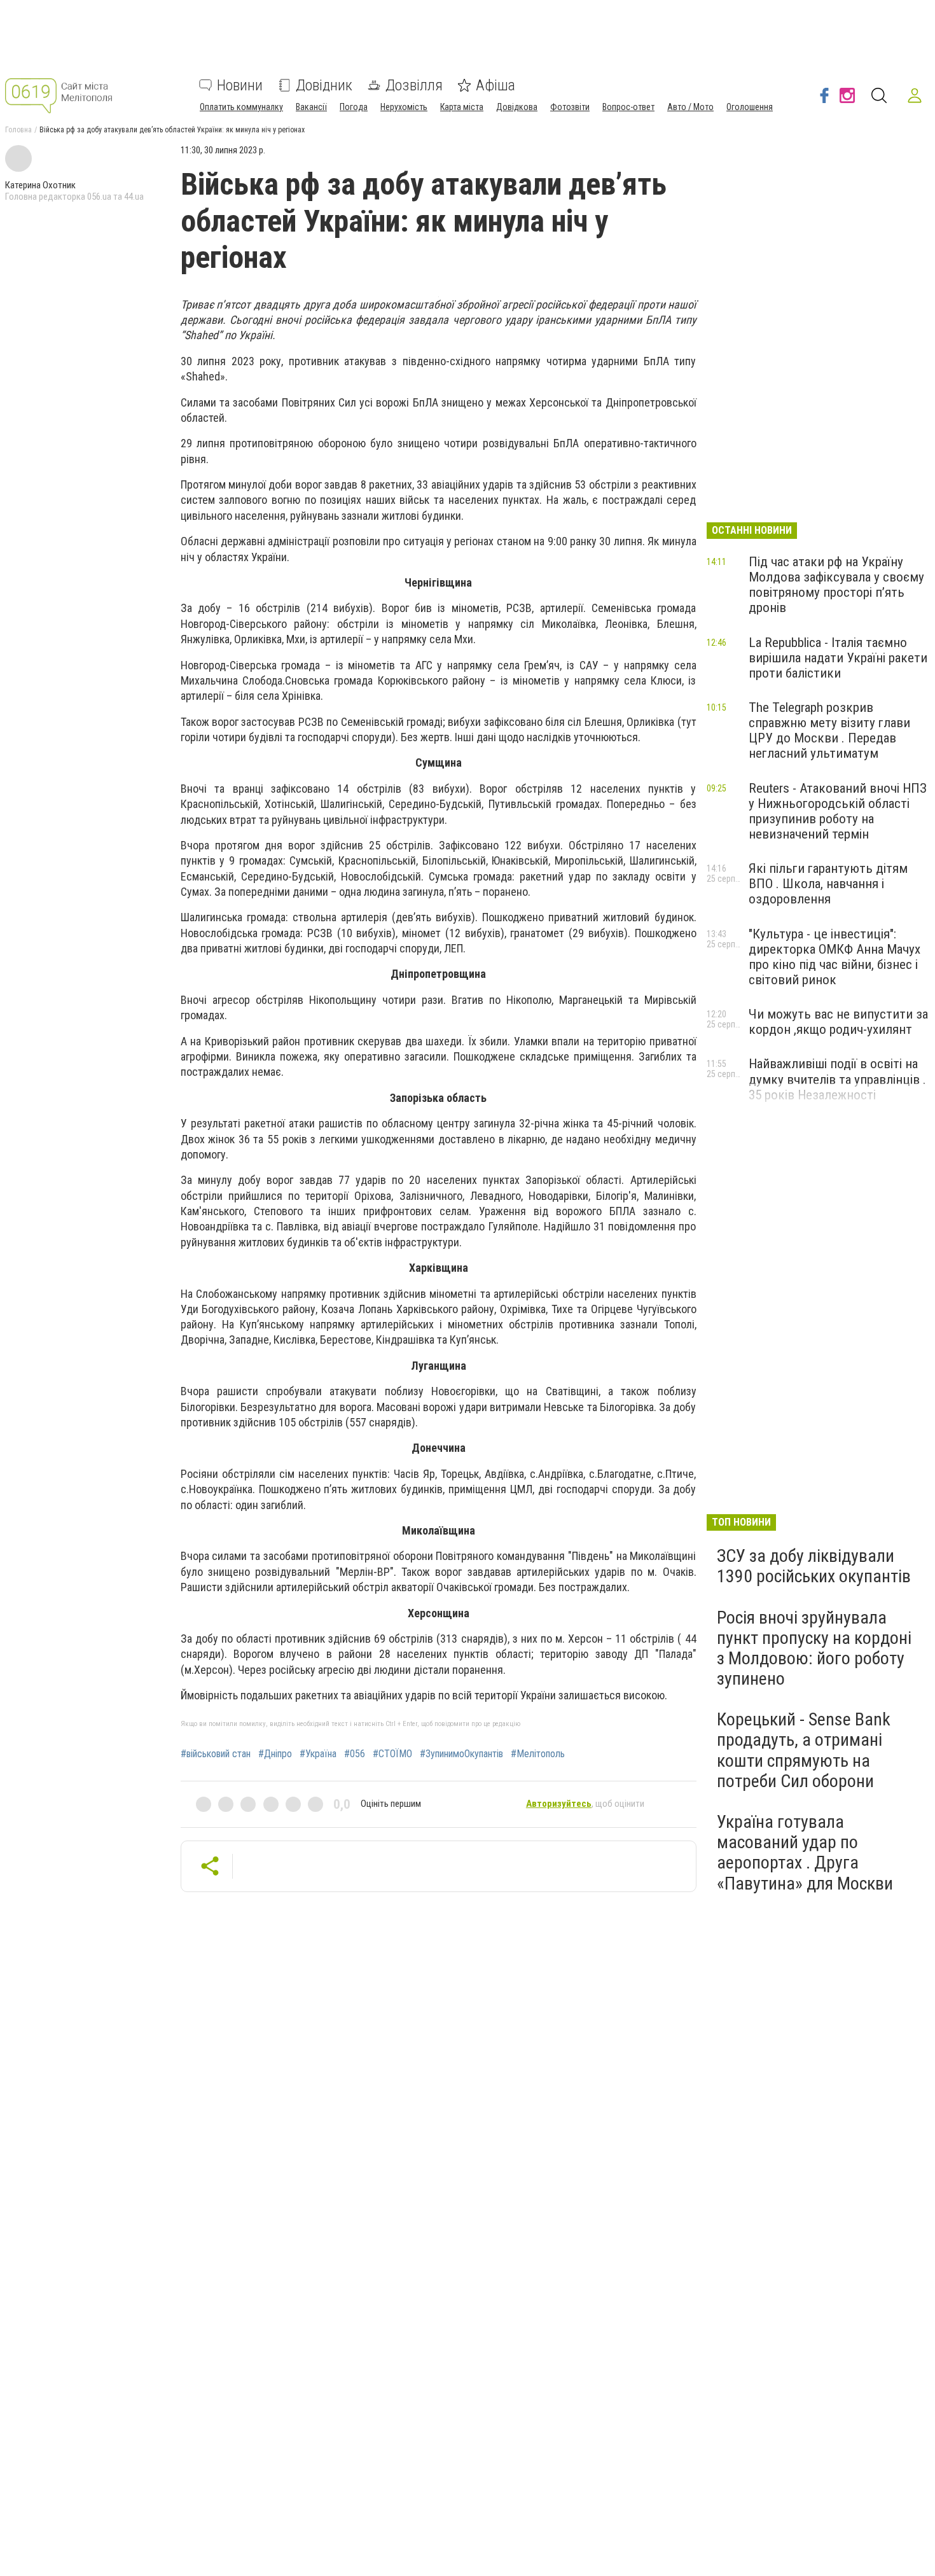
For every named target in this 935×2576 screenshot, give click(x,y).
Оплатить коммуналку (241, 107)
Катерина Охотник (40, 185)
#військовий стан (216, 1754)
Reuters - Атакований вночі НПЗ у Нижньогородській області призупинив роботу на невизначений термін (838, 811)
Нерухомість (404, 107)
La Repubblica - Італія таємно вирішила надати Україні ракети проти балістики (838, 658)
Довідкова (517, 107)
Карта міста (462, 107)
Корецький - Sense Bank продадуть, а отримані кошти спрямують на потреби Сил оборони (804, 1750)
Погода (354, 107)
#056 (355, 1754)
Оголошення (750, 107)
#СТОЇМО (392, 1754)
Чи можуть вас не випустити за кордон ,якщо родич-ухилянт (838, 1022)
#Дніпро (275, 1754)
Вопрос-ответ (628, 107)
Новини (240, 85)
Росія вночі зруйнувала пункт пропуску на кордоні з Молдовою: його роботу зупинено (814, 1648)
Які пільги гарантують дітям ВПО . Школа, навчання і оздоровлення (828, 884)
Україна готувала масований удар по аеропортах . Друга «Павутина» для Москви (805, 1853)
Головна (18, 130)
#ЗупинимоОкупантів (461, 1754)
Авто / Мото (690, 107)
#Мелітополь (538, 1754)
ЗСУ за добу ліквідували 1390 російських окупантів (814, 1566)
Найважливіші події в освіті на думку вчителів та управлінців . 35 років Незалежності (837, 1079)
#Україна (318, 1754)
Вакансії (311, 107)
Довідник (324, 85)
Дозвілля (414, 85)
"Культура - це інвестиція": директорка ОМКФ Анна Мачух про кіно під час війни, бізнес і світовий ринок (835, 957)
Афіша (495, 85)
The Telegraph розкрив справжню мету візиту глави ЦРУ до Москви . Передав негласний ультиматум (829, 730)
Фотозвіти (570, 107)
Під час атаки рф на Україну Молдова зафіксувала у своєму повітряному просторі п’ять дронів (836, 585)
